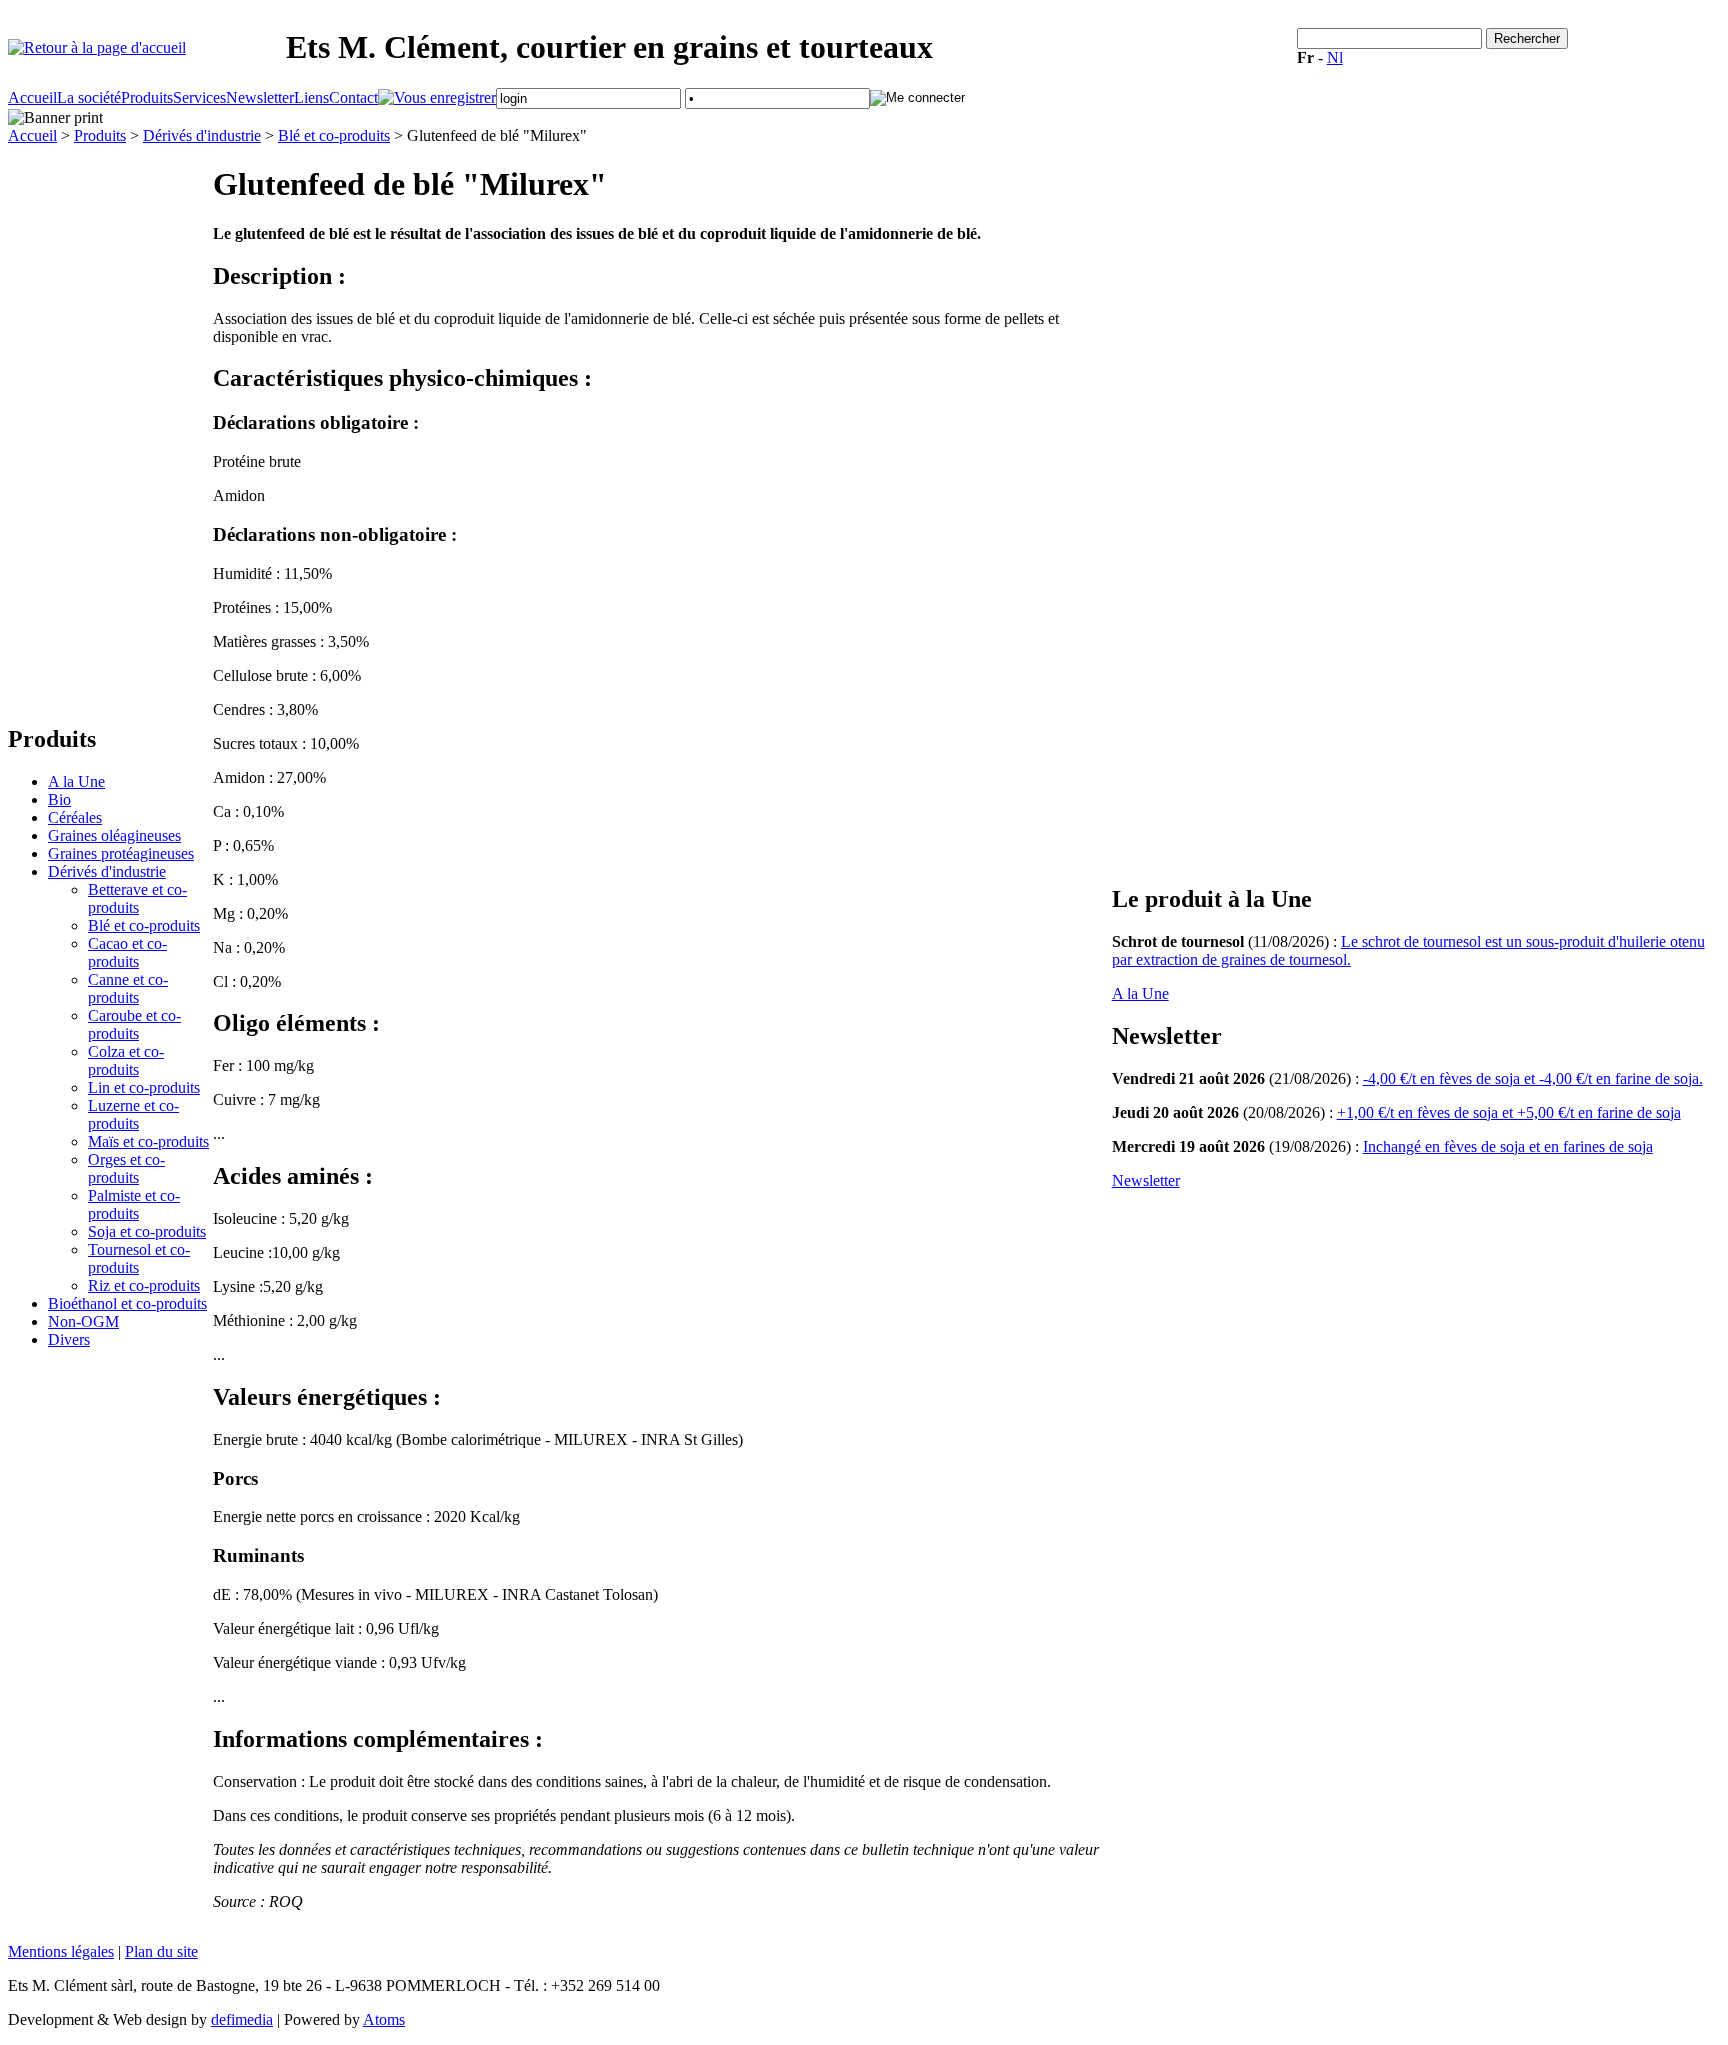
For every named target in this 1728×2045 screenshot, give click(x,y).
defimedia (242, 2019)
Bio (59, 799)
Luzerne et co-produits (133, 1114)
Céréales (75, 817)
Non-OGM (83, 1321)
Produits (147, 97)
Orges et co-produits (126, 1168)
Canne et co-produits (128, 988)
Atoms (384, 2019)
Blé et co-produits (334, 135)
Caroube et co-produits (134, 1024)
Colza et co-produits (126, 1060)
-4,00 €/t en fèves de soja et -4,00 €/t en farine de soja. (1533, 1078)
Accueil (32, 97)
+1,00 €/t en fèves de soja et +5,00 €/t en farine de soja (1509, 1112)
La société (89, 97)
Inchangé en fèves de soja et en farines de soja (1508, 1146)
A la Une (76, 781)
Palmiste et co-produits (134, 1204)
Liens (311, 97)
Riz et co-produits (144, 1285)
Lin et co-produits (144, 1087)
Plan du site (161, 1951)
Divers (69, 1339)
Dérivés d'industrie (202, 135)
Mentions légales (61, 1951)
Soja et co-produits (147, 1231)
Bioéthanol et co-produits (127, 1303)
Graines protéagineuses (121, 853)
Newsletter (260, 97)
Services (199, 97)
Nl (1335, 57)
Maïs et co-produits (148, 1141)
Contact (353, 97)
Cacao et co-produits (127, 952)
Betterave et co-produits (137, 898)
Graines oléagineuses (114, 835)
